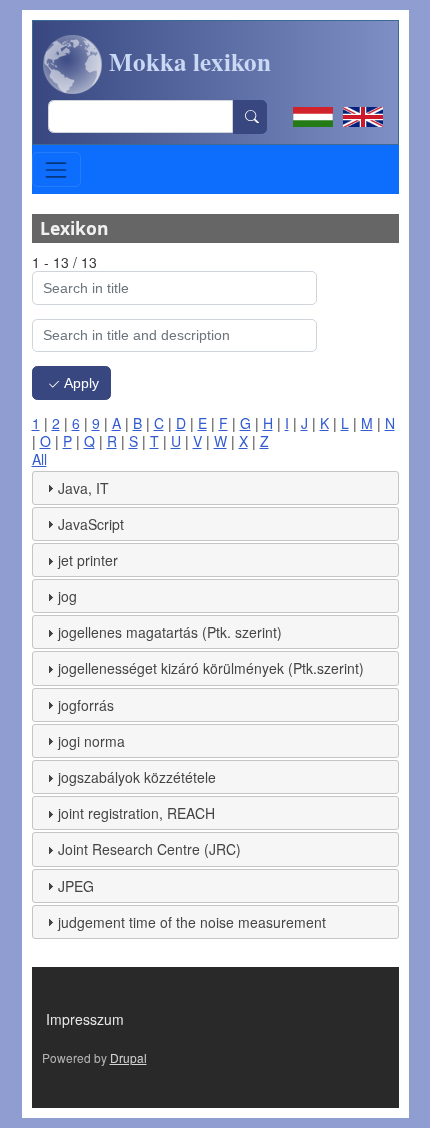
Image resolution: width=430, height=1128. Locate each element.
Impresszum (85, 1019)
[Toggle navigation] (56, 169)
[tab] (215, 488)
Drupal (128, 1057)
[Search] (250, 117)
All (39, 459)
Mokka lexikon (187, 61)
